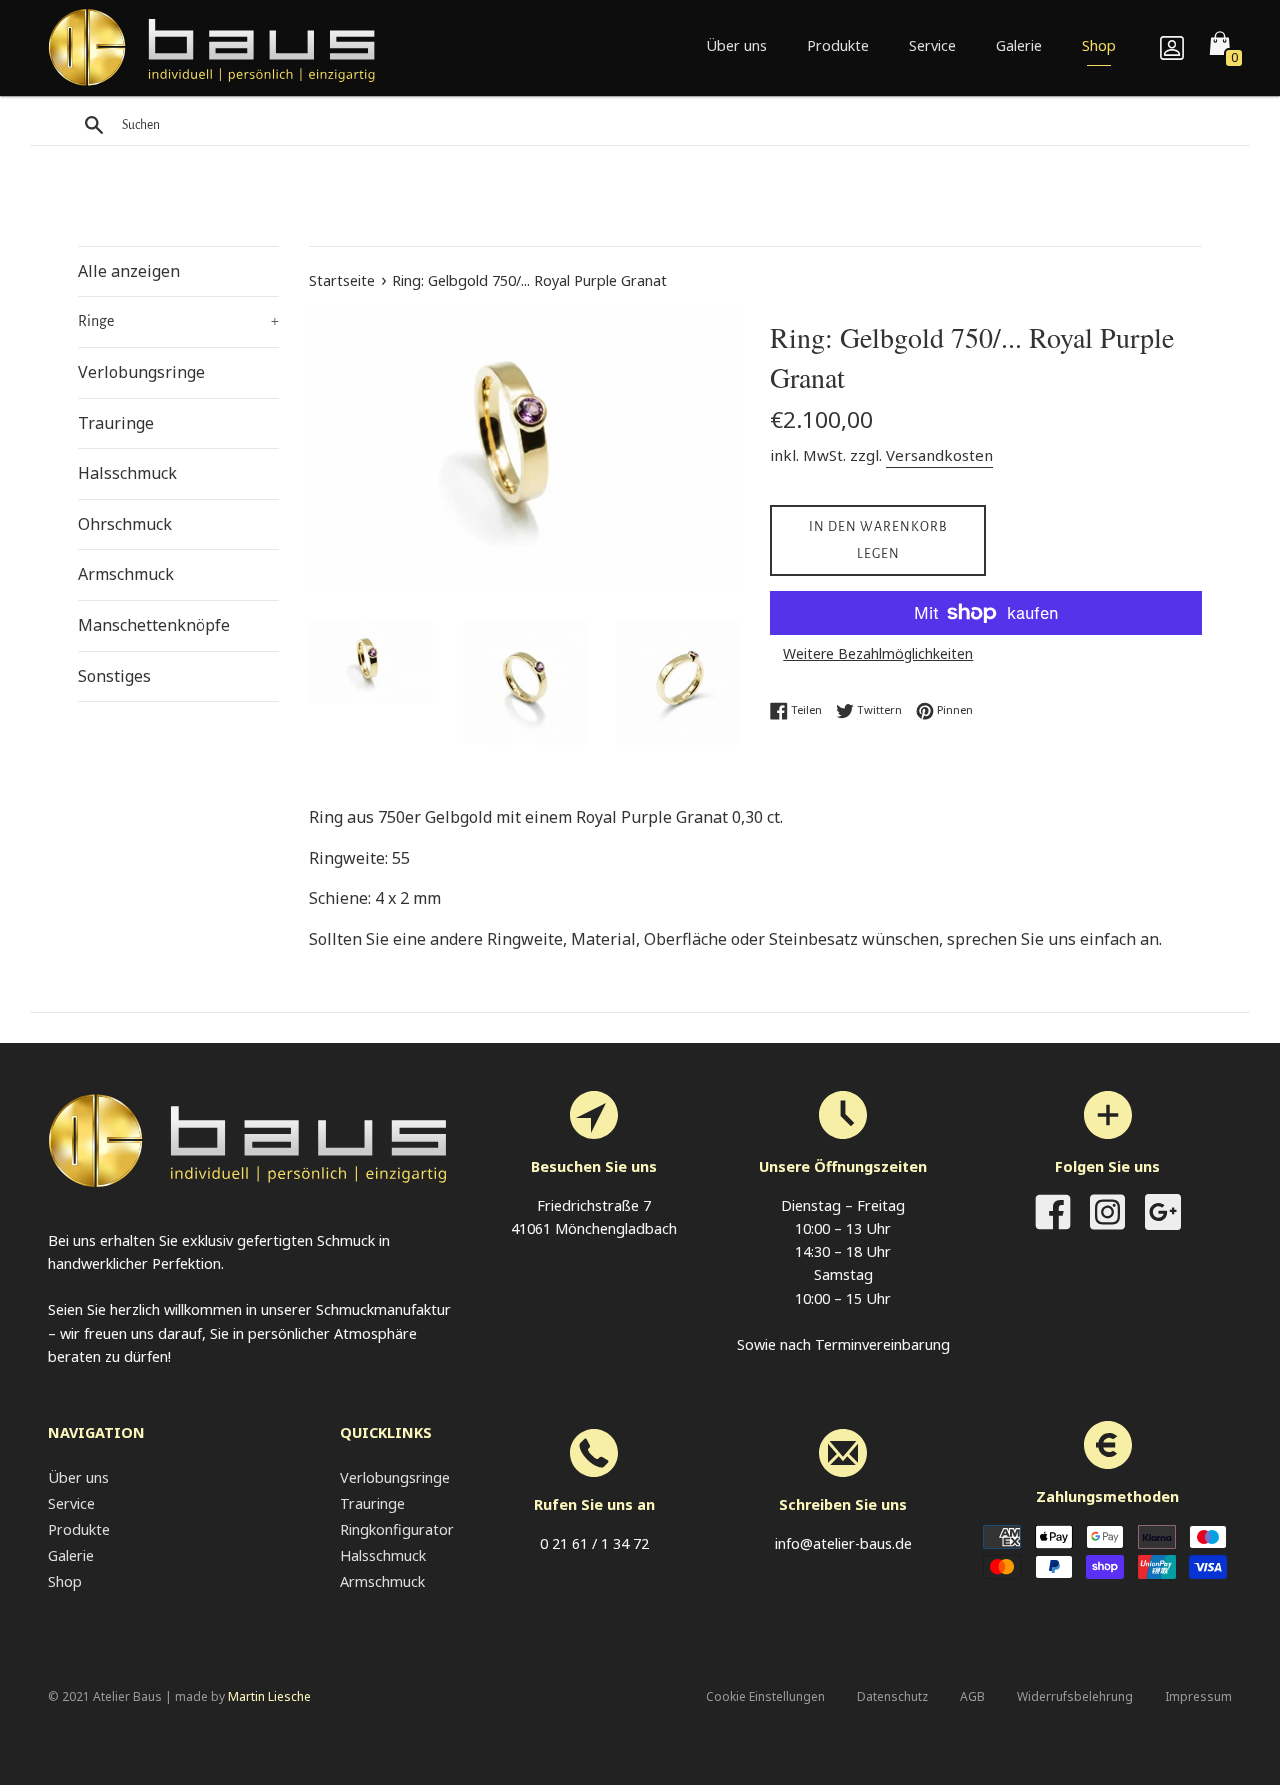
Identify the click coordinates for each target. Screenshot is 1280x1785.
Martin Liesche (269, 1696)
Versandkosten (939, 455)
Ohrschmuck (125, 524)
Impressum (1198, 1696)
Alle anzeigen (129, 271)
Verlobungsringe (141, 372)
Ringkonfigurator (397, 1529)
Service (932, 45)
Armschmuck (126, 574)
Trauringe (116, 423)
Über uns (736, 45)
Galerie (1019, 45)
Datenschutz (892, 1696)
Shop (1099, 45)
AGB (972, 1696)
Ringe (178, 321)
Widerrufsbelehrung (1075, 1696)
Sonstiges (114, 676)
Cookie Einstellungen (765, 1696)
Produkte (838, 45)
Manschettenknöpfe (154, 625)
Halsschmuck (127, 473)
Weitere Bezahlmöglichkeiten (878, 653)
